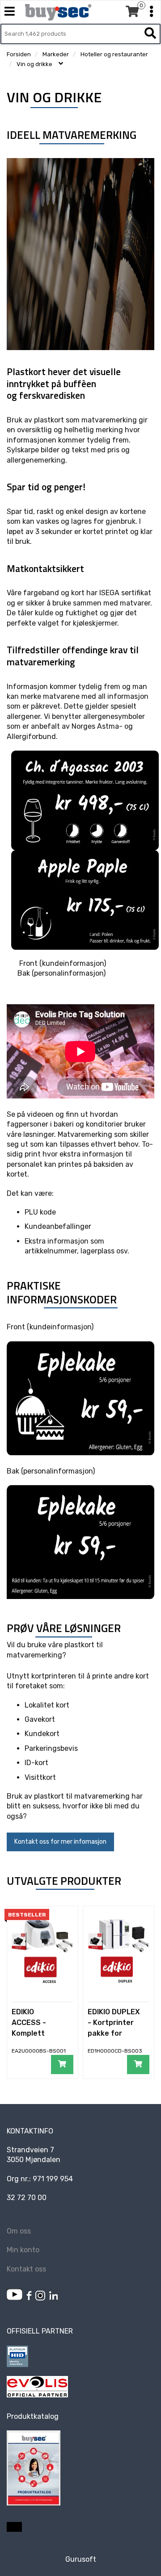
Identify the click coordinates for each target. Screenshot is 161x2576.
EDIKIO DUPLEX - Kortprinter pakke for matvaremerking (114, 2033)
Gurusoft (81, 2559)
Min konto (23, 2250)
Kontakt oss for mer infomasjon (60, 1842)
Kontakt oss (26, 2269)
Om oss (19, 2231)
